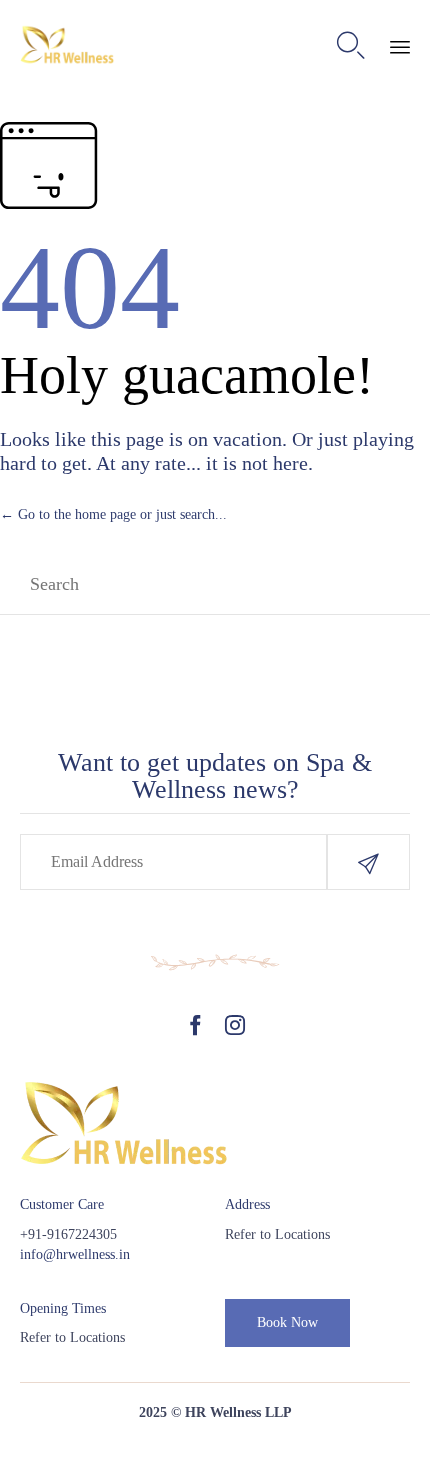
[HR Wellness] (67, 45)
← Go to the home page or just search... (113, 514)
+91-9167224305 (68, 1234)
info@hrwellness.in (75, 1254)
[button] (368, 862)
